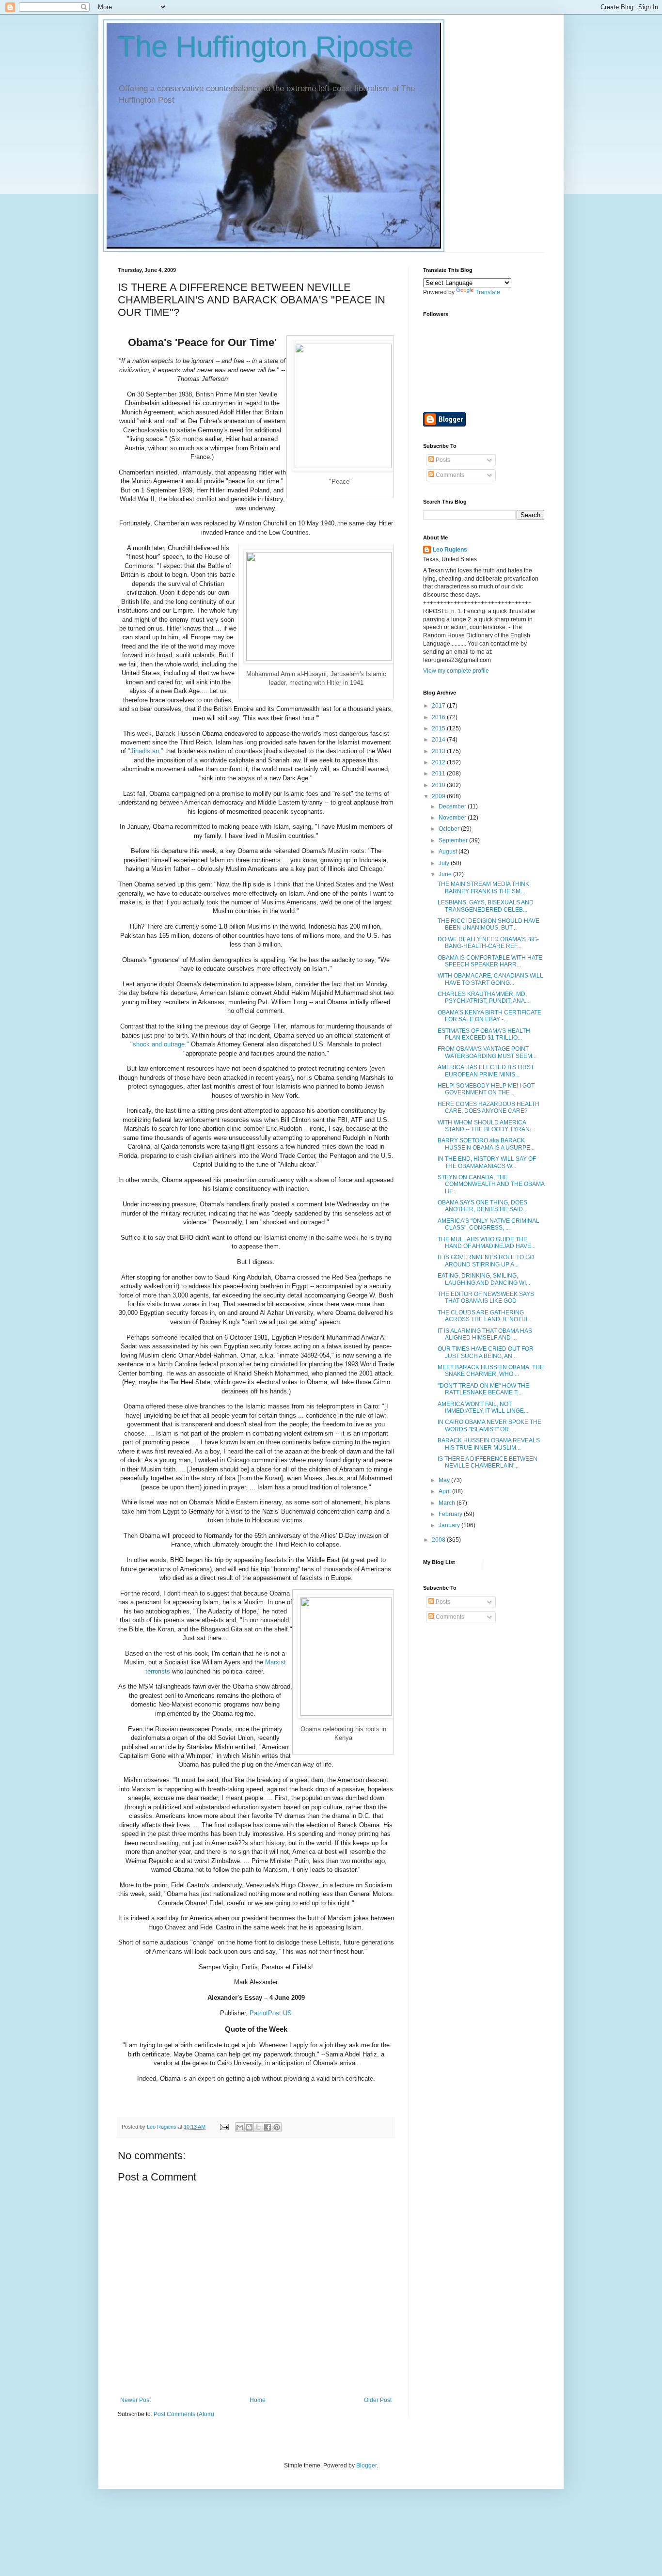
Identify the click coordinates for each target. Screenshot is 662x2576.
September (454, 840)
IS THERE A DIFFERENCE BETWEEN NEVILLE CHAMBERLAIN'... (488, 1462)
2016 (439, 717)
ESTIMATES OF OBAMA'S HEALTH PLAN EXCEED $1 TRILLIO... (484, 1034)
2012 (439, 762)
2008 (439, 1540)
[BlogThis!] (249, 2127)
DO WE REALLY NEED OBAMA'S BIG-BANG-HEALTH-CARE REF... (488, 943)
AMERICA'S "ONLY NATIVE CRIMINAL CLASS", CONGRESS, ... (489, 1224)
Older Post (378, 2400)
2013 (439, 751)
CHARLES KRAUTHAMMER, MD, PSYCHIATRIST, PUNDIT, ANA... (483, 997)
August (449, 852)
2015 (439, 728)
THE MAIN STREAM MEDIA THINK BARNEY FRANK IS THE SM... (483, 887)
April (445, 1491)
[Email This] (240, 2127)
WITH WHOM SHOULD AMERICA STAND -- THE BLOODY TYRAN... (486, 1126)
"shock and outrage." (160, 1044)
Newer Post (135, 2400)
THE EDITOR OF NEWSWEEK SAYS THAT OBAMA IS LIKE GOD (486, 1297)
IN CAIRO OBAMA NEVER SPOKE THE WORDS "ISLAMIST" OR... (489, 1425)
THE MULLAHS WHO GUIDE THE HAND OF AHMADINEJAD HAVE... (487, 1243)
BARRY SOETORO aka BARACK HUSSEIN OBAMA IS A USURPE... (486, 1144)
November (453, 818)
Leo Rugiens (450, 550)
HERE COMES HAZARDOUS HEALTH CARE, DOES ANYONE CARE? (489, 1107)
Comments (449, 475)
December (453, 806)
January (450, 1525)
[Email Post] (224, 2127)
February (451, 1514)
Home (258, 2400)
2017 (439, 706)
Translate (488, 292)
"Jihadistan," (146, 751)
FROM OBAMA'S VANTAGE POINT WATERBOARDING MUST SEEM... (487, 1052)
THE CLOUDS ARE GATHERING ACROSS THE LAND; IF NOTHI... (485, 1316)
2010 (439, 785)
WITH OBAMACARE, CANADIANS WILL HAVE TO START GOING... (490, 979)
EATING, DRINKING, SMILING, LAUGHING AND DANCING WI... (484, 1279)
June (446, 874)
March (448, 1503)
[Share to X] (258, 2127)
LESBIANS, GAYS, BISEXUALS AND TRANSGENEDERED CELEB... (486, 906)
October (450, 829)
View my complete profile (456, 671)
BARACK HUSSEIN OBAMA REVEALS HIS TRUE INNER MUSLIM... (489, 1444)
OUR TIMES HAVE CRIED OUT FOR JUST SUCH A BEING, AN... (486, 1352)
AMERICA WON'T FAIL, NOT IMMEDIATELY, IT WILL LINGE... (483, 1407)
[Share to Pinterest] (277, 2127)
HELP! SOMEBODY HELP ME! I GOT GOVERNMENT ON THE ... (486, 1089)
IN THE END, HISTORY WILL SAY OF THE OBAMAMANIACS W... (487, 1162)
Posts (442, 460)
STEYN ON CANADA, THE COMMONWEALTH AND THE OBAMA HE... (491, 1184)
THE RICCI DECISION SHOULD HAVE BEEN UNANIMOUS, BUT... (489, 924)
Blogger (366, 2465)
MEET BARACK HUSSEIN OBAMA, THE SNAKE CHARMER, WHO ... (491, 1371)
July (445, 863)
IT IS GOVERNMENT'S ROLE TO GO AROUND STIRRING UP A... (486, 1261)
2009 (439, 796)
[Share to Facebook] (268, 2127)
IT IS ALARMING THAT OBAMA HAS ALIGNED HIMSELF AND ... (485, 1334)
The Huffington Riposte (266, 47)
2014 (439, 740)
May (445, 1480)
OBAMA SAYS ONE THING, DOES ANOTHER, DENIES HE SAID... (482, 1206)
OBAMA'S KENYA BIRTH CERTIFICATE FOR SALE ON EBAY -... (489, 1016)
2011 (439, 774)
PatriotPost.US (271, 2013)
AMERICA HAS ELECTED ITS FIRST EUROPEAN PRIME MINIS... (486, 1071)
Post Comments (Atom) (184, 2414)
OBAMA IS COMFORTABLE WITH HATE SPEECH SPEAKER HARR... (490, 961)
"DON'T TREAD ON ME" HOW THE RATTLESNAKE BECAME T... (483, 1389)
